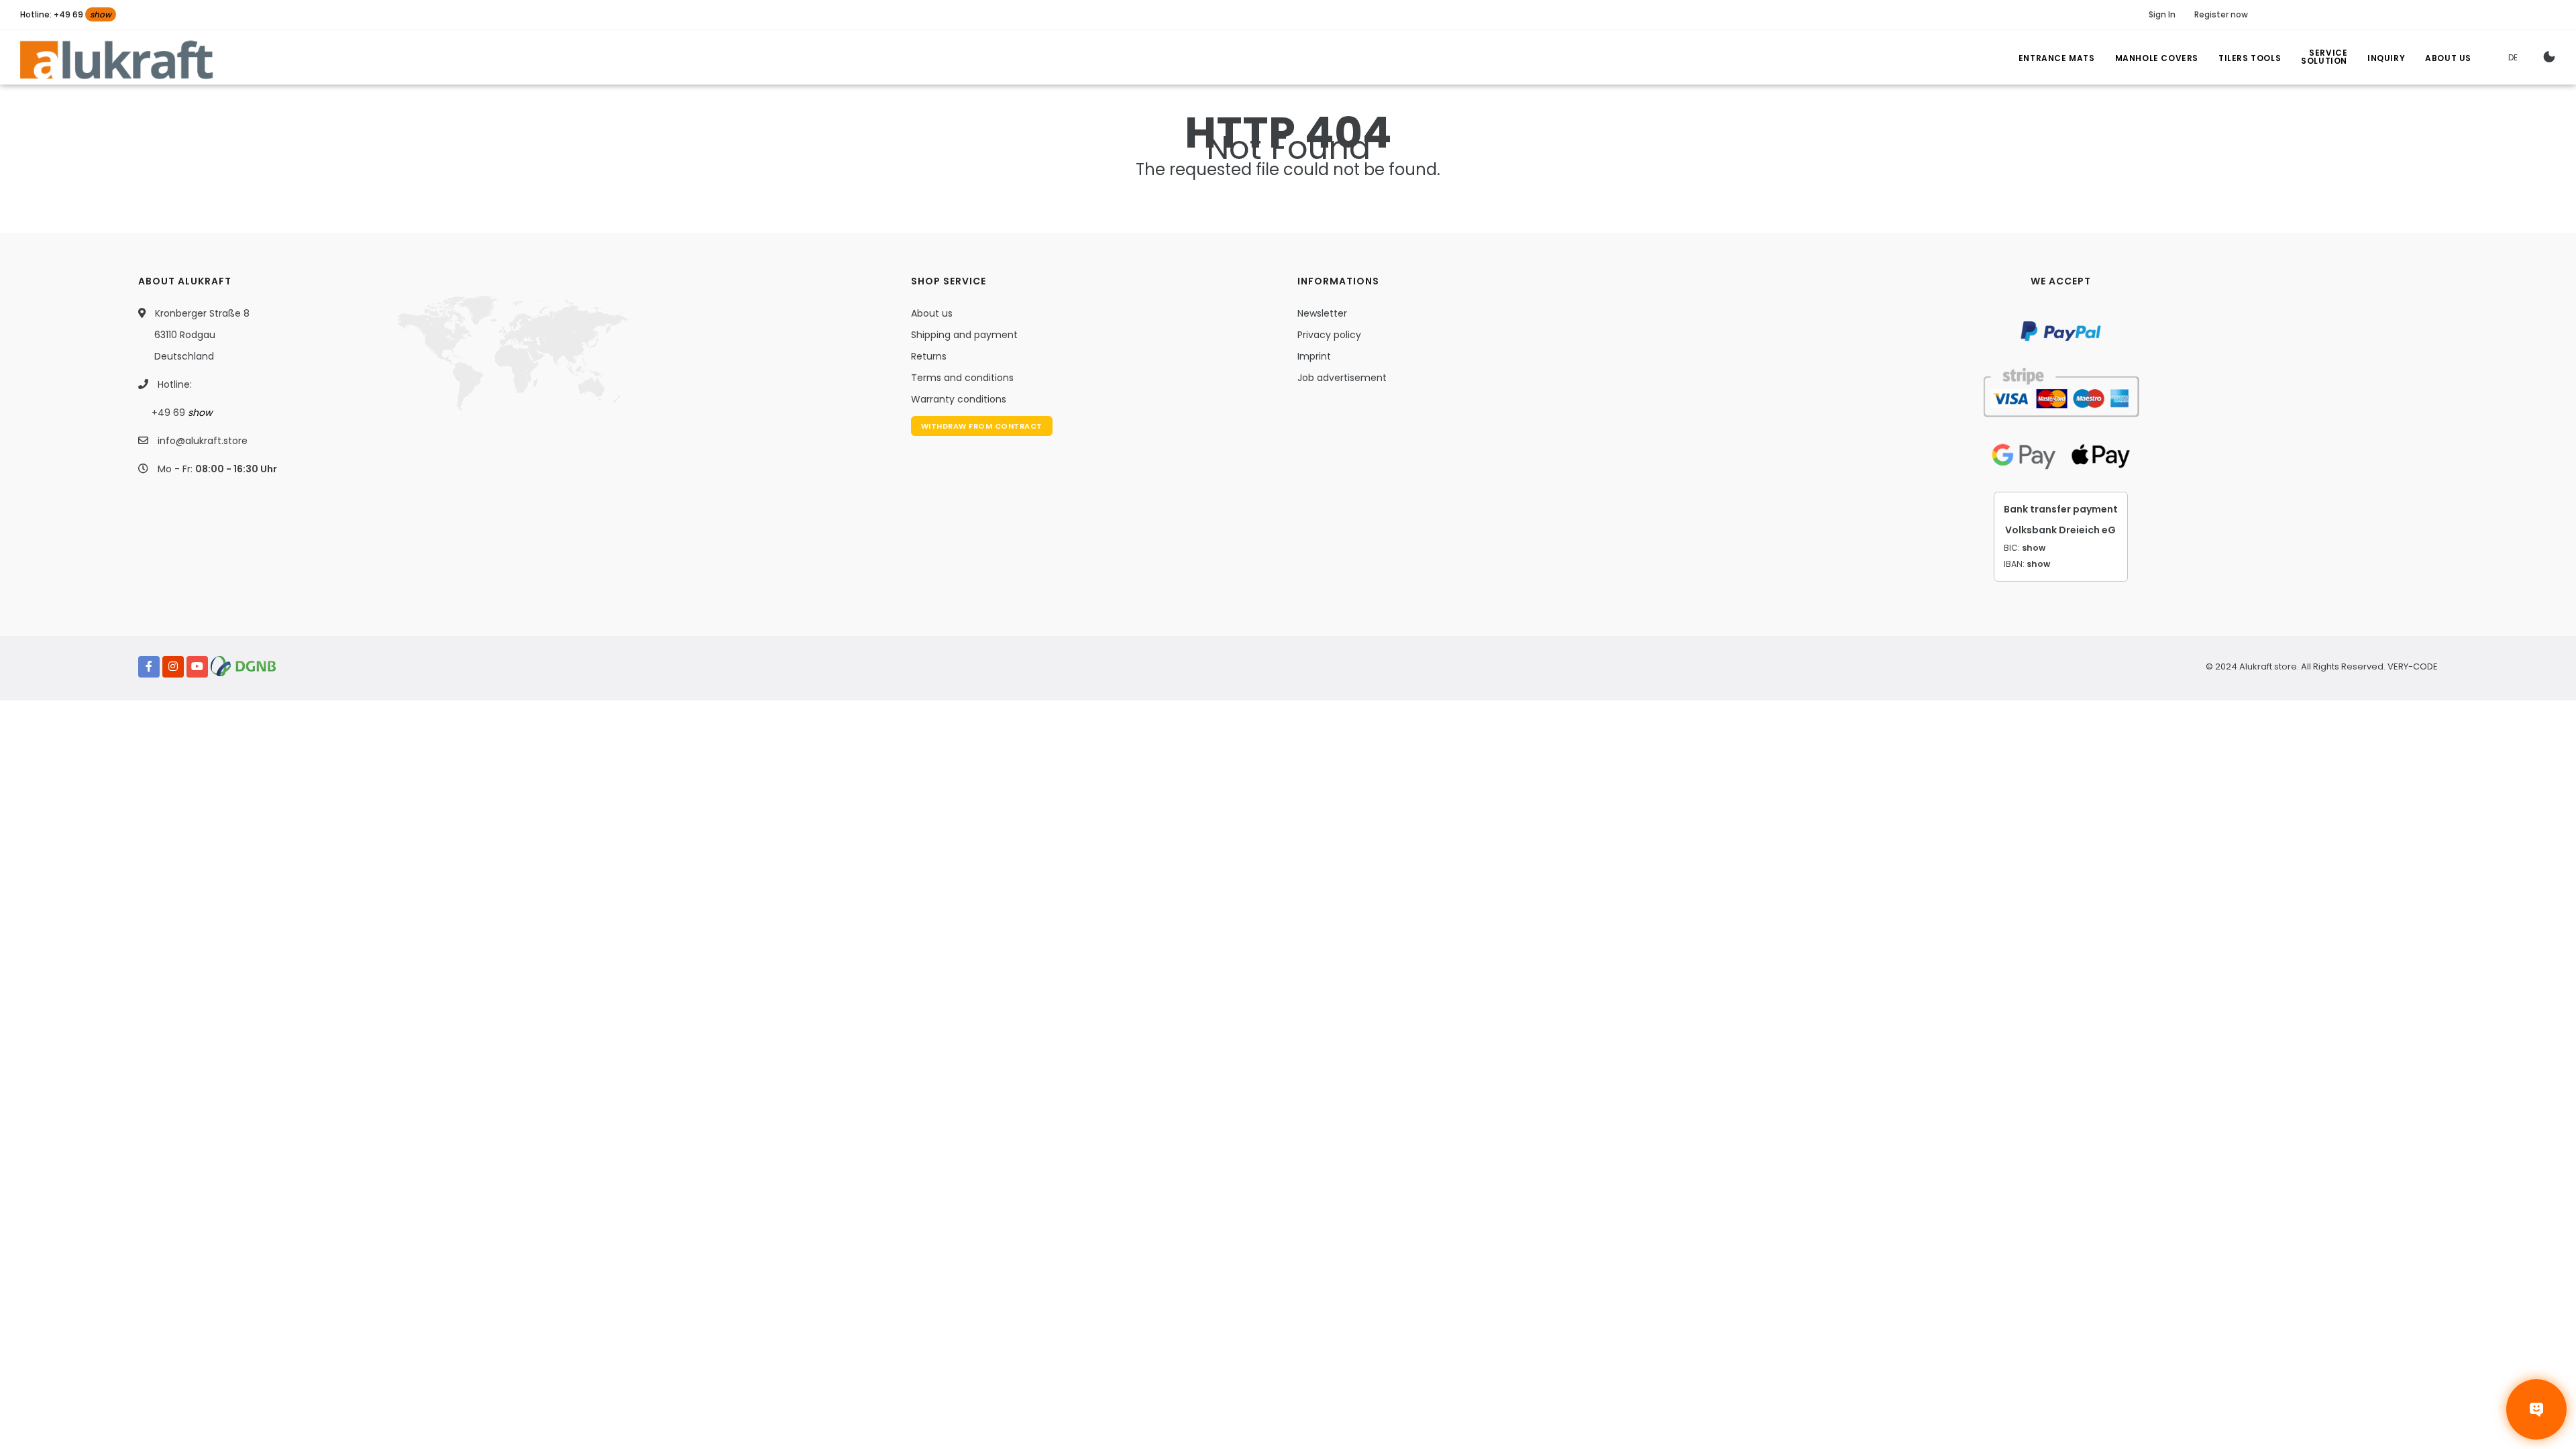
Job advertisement (1342, 378)
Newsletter (1322, 313)
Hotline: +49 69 (66, 14)
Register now (2221, 14)
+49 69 (182, 413)
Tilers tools (2250, 58)
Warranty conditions (959, 399)
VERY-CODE (2413, 666)
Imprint (1314, 356)
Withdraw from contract (982, 426)
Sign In (2162, 14)
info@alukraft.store (203, 441)
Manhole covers (2157, 58)
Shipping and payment (964, 335)
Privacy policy (1329, 335)
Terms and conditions (962, 378)
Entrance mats (2057, 58)
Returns (929, 356)
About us (932, 313)
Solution (2324, 59)
